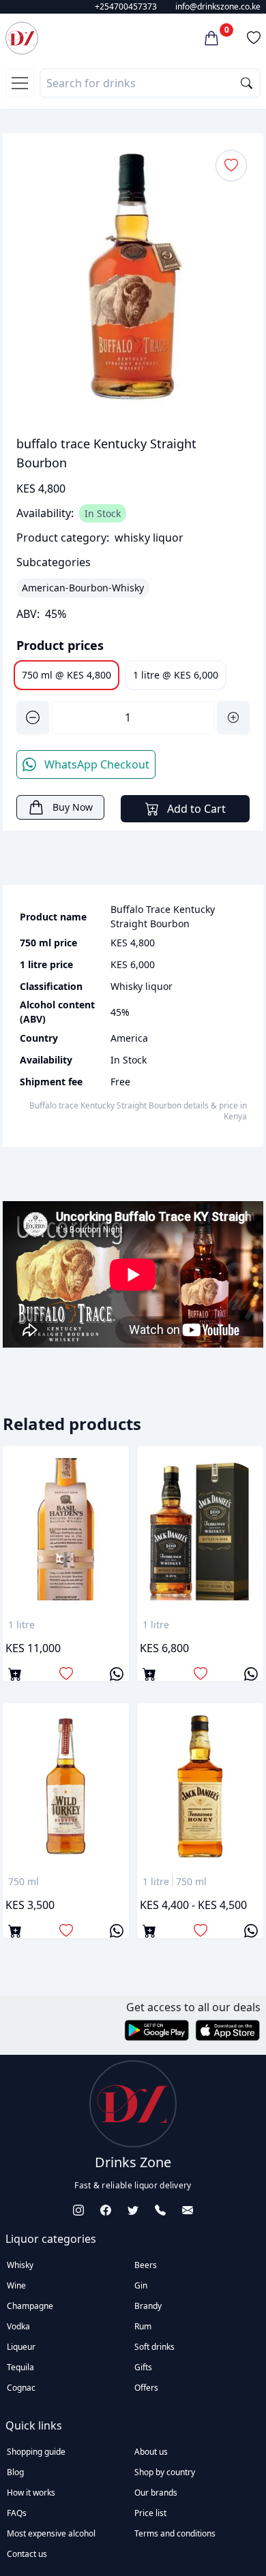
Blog (15, 2472)
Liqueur (21, 2347)
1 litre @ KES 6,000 (176, 675)
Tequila (20, 2367)
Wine (16, 2285)
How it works (31, 2493)
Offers (146, 2388)
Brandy (148, 2306)
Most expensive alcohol (51, 2533)
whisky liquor (149, 538)
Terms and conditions (175, 2533)
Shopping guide (36, 2452)
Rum (143, 2326)
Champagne (30, 2306)
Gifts (143, 2367)
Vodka (18, 2326)
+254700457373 (126, 6)
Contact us (27, 2554)
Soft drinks (154, 2347)
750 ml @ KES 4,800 (66, 675)
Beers (146, 2265)
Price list (150, 2513)
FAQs (17, 2513)
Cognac (21, 2388)
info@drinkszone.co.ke (218, 6)
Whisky (20, 2265)
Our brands (156, 2493)
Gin (141, 2285)
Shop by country (165, 2472)
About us (151, 2452)
